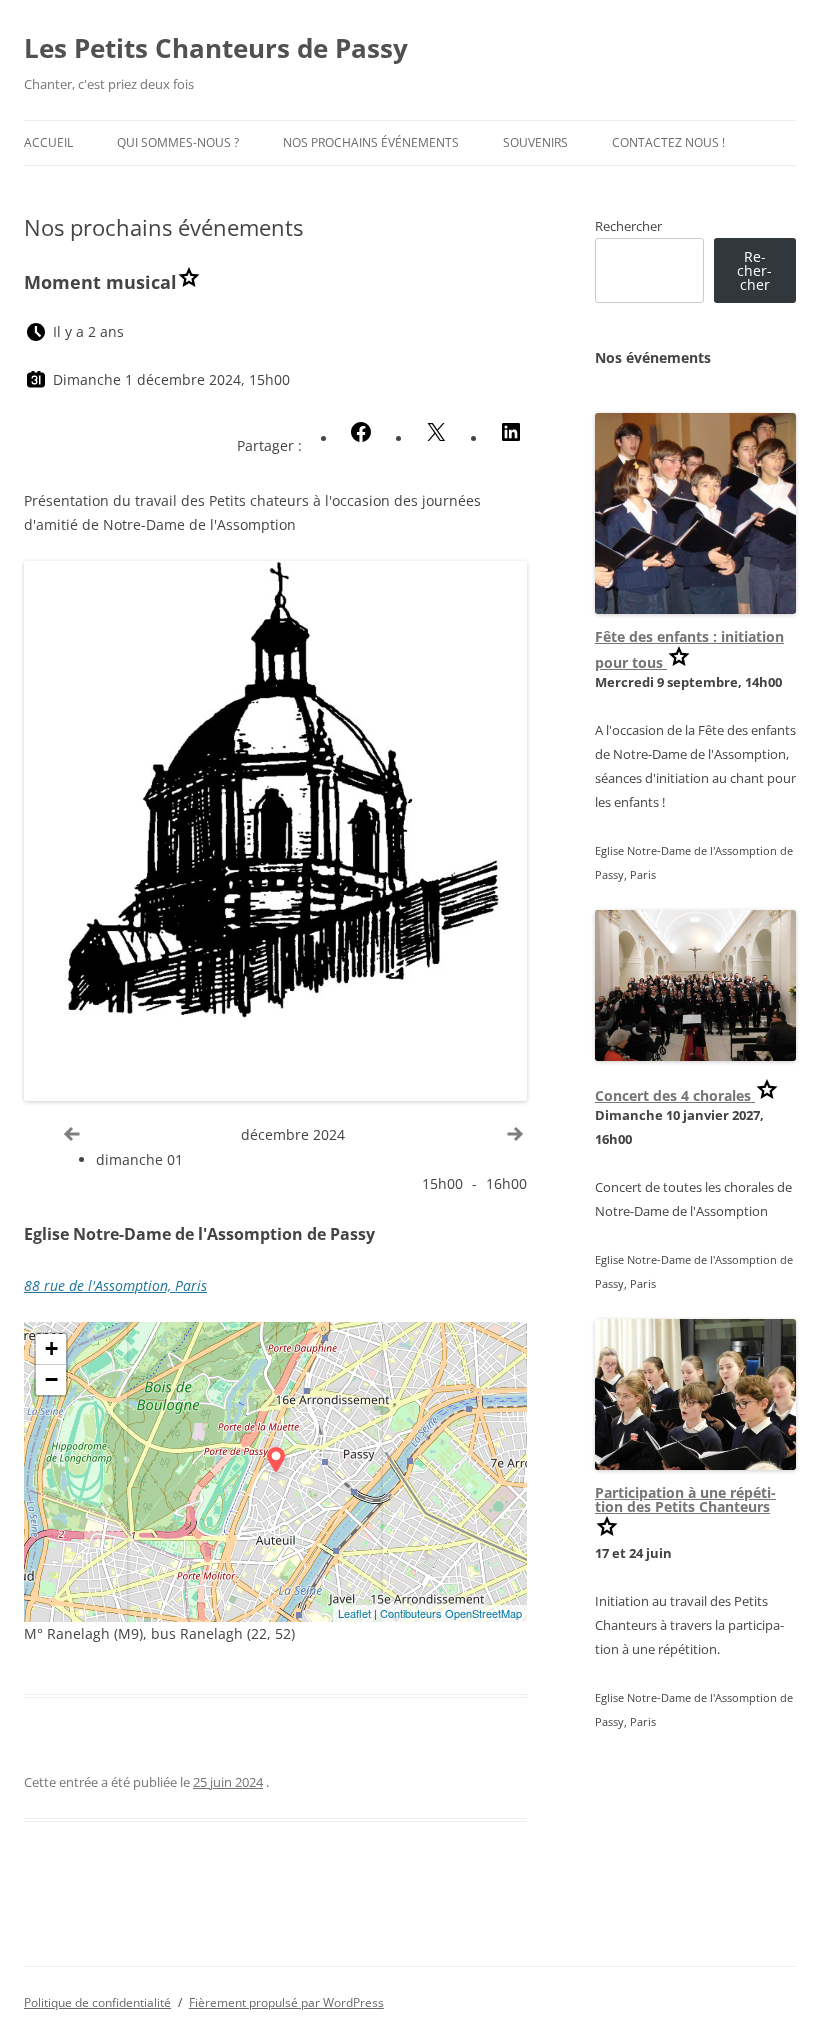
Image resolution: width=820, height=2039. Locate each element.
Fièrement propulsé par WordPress (286, 2002)
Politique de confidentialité (97, 2002)
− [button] (51, 1379)
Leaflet (354, 1613)
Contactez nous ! (668, 142)
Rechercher (628, 226)
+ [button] (51, 1348)
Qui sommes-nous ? (178, 142)
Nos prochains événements (371, 142)
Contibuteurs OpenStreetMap (451, 1613)
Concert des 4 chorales (675, 1095)
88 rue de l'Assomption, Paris (115, 1285)
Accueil (48, 142)
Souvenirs (535, 142)
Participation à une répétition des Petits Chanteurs (685, 1499)
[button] (361, 431)
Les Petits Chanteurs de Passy (216, 48)
